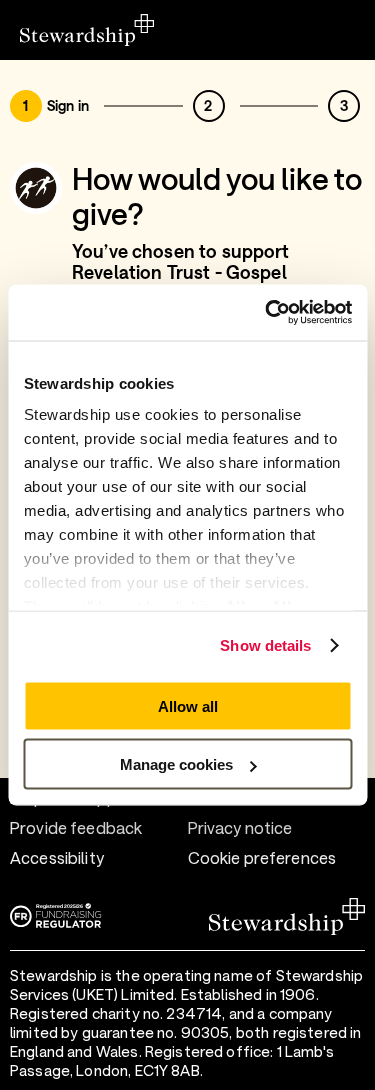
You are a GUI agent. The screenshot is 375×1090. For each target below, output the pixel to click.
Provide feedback (76, 827)
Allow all (188, 705)
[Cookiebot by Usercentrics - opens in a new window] (267, 313)
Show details (265, 645)
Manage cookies (176, 764)
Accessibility (57, 857)
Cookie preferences (262, 857)
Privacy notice (240, 827)
